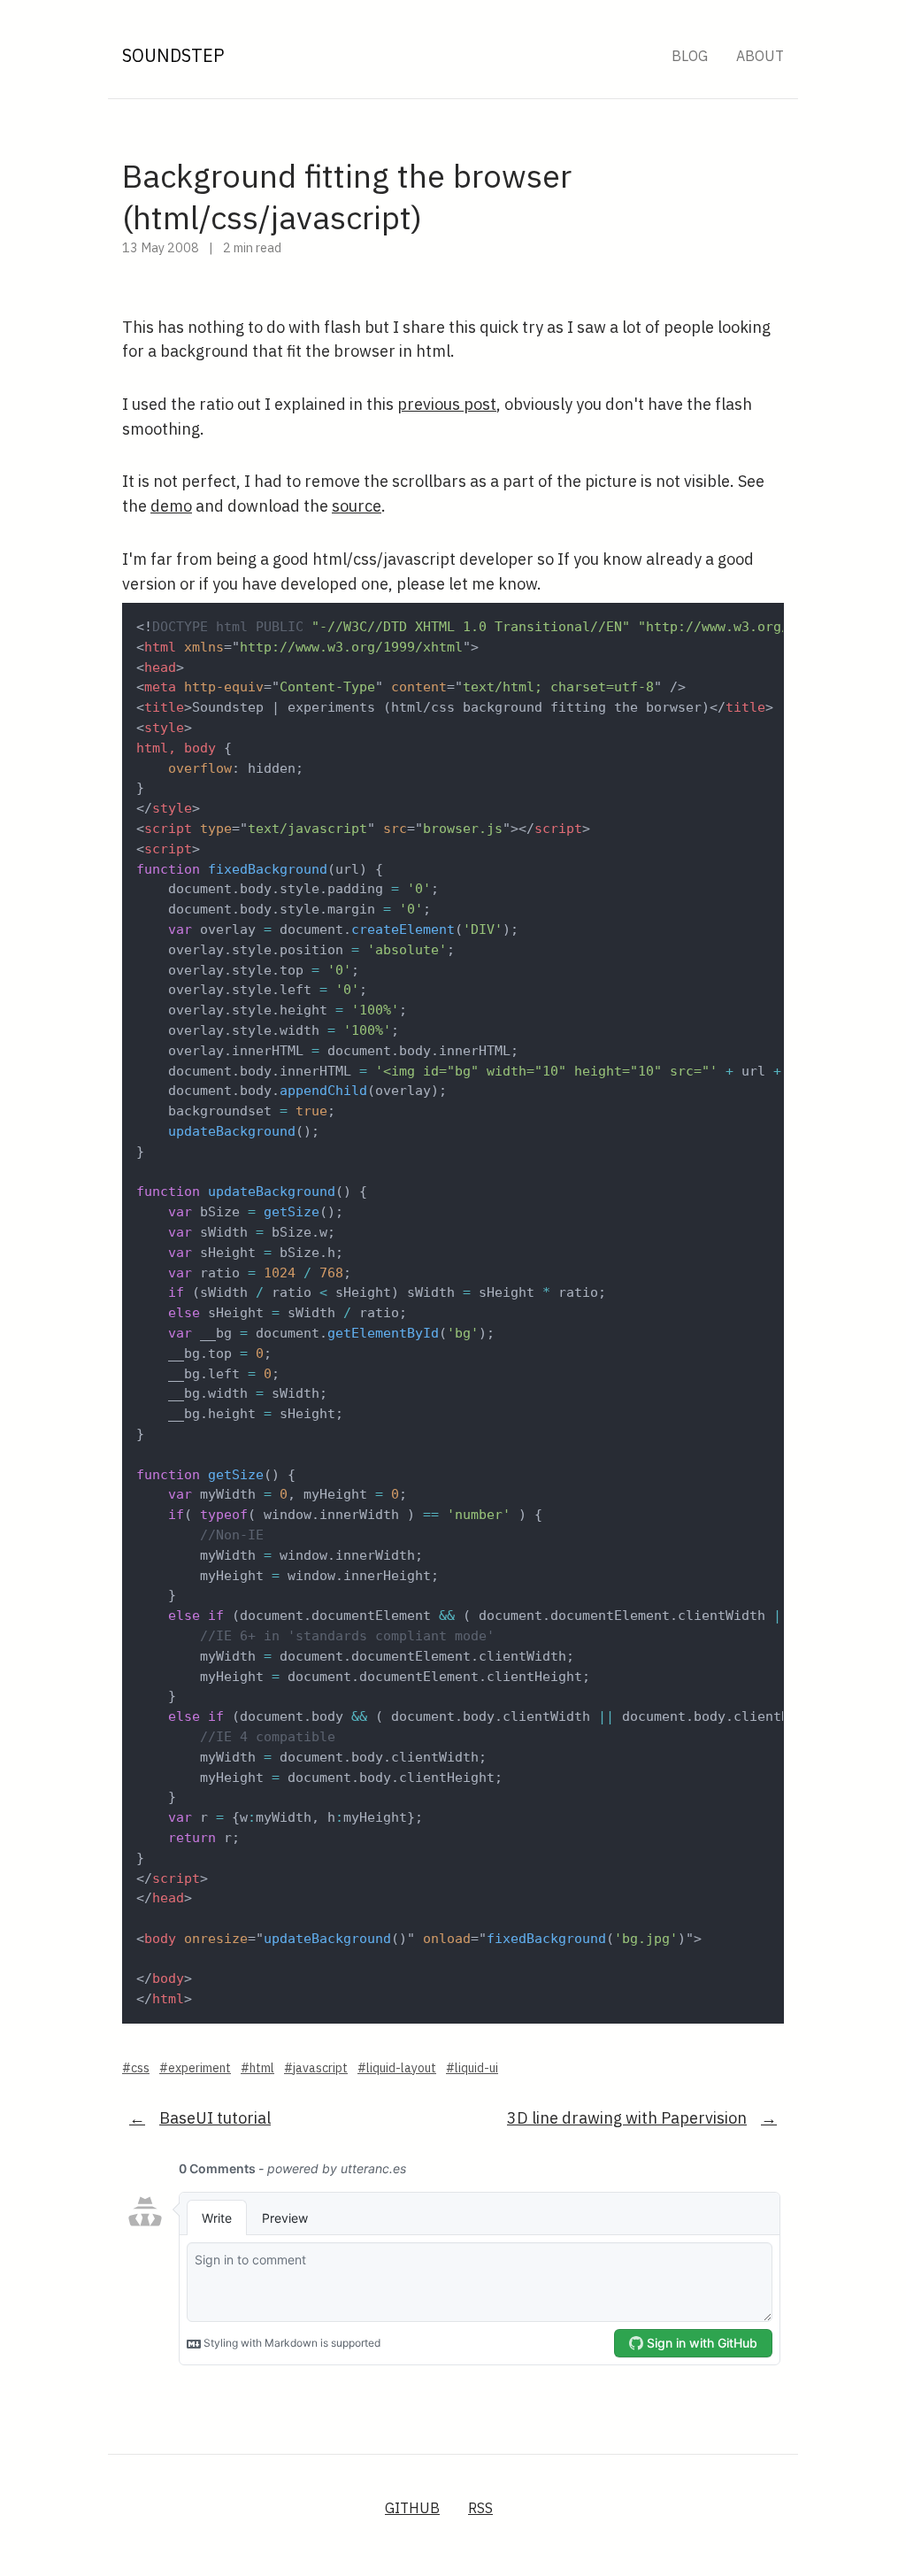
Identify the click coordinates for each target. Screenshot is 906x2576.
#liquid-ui (472, 2068)
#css (136, 2068)
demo (171, 506)
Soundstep (173, 55)
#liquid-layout (397, 2068)
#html (257, 2068)
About (760, 56)
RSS (480, 2508)
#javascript (316, 2068)
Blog (690, 56)
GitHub (412, 2508)
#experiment (195, 2068)
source (357, 506)
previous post (447, 404)
